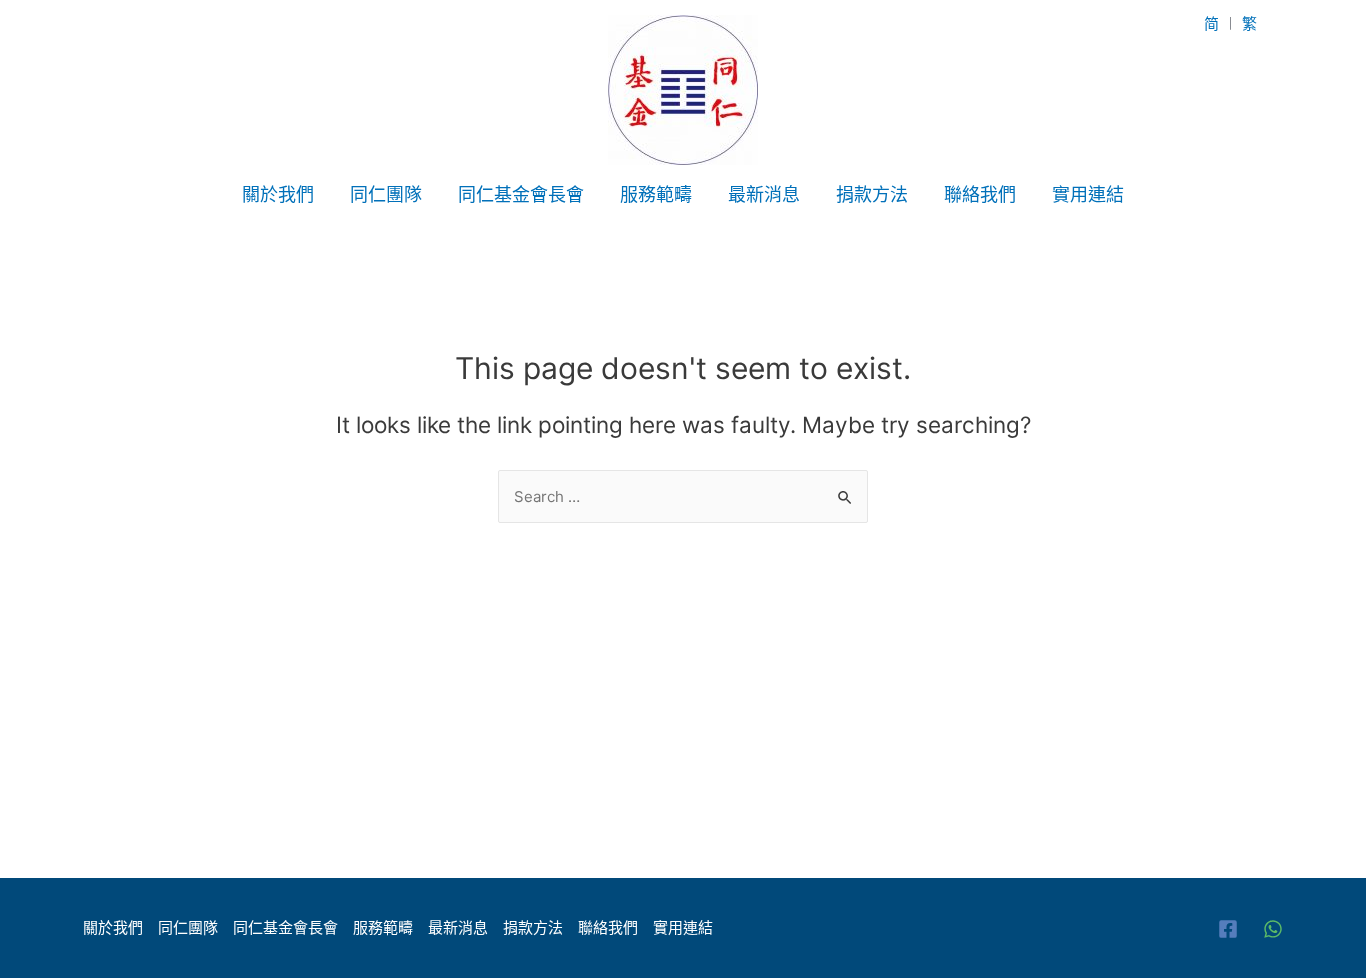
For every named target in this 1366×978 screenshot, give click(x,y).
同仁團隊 (386, 194)
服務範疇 (656, 194)
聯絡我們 (980, 194)
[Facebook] (1228, 929)
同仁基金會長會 (521, 194)
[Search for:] (683, 496)
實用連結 (1088, 194)
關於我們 (278, 194)
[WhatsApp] (1273, 929)
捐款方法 (872, 194)
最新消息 (764, 194)
